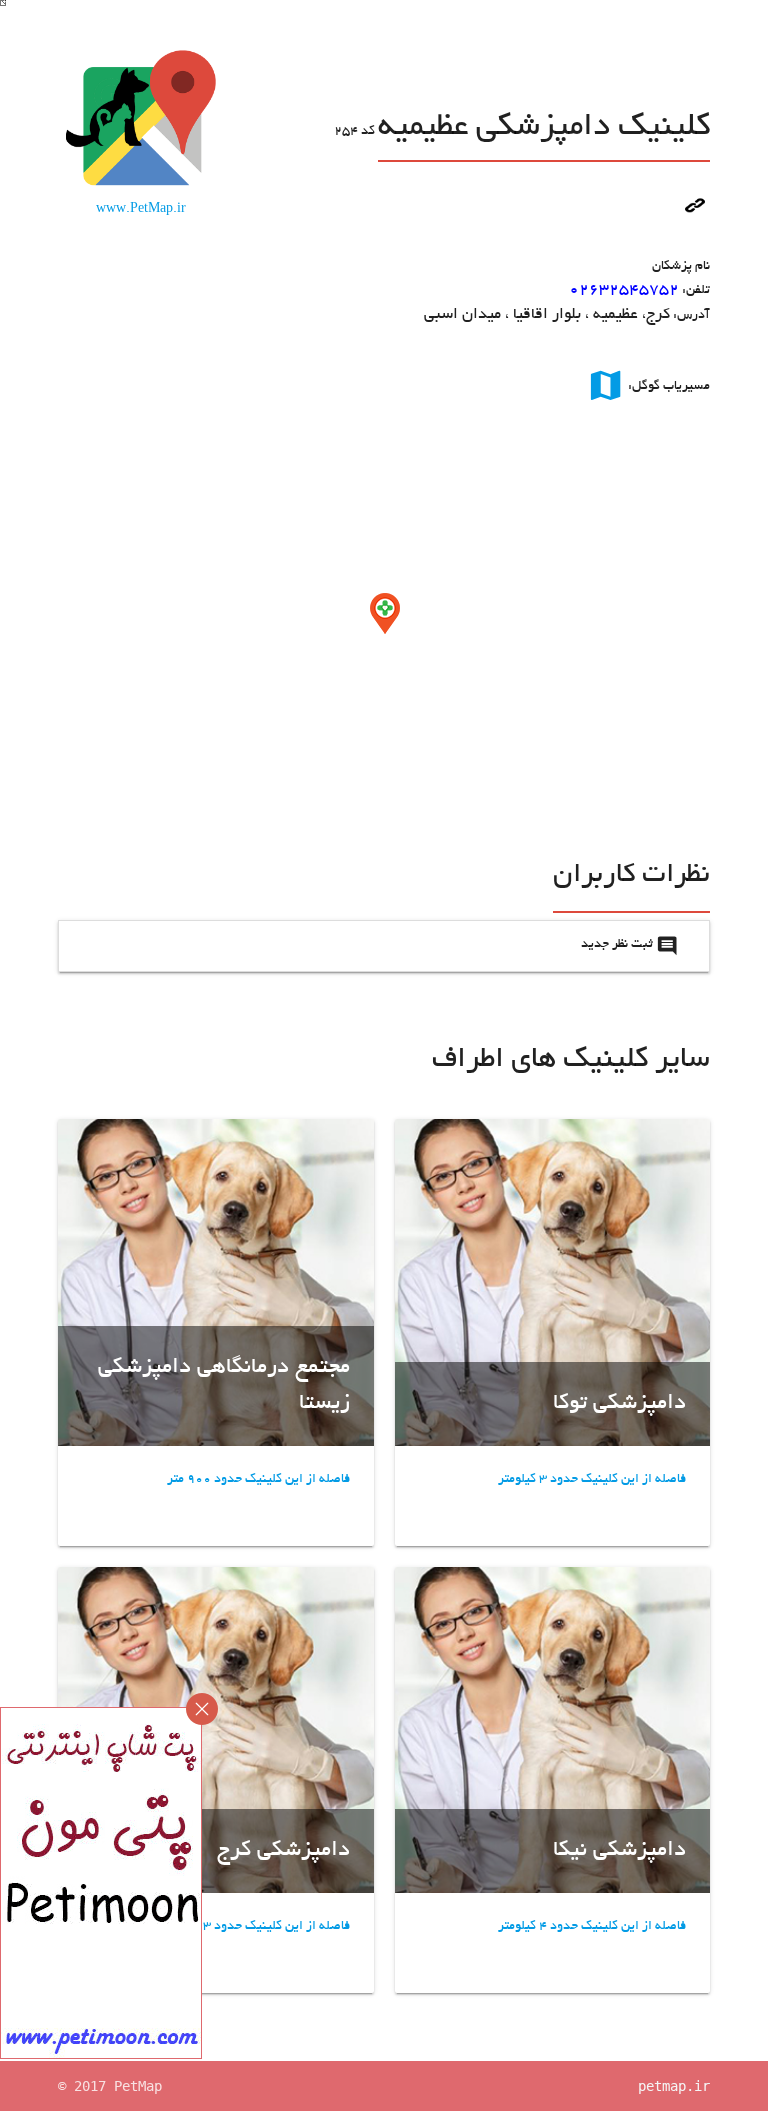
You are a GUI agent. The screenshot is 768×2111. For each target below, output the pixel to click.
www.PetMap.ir (141, 210)
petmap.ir (674, 2086)
